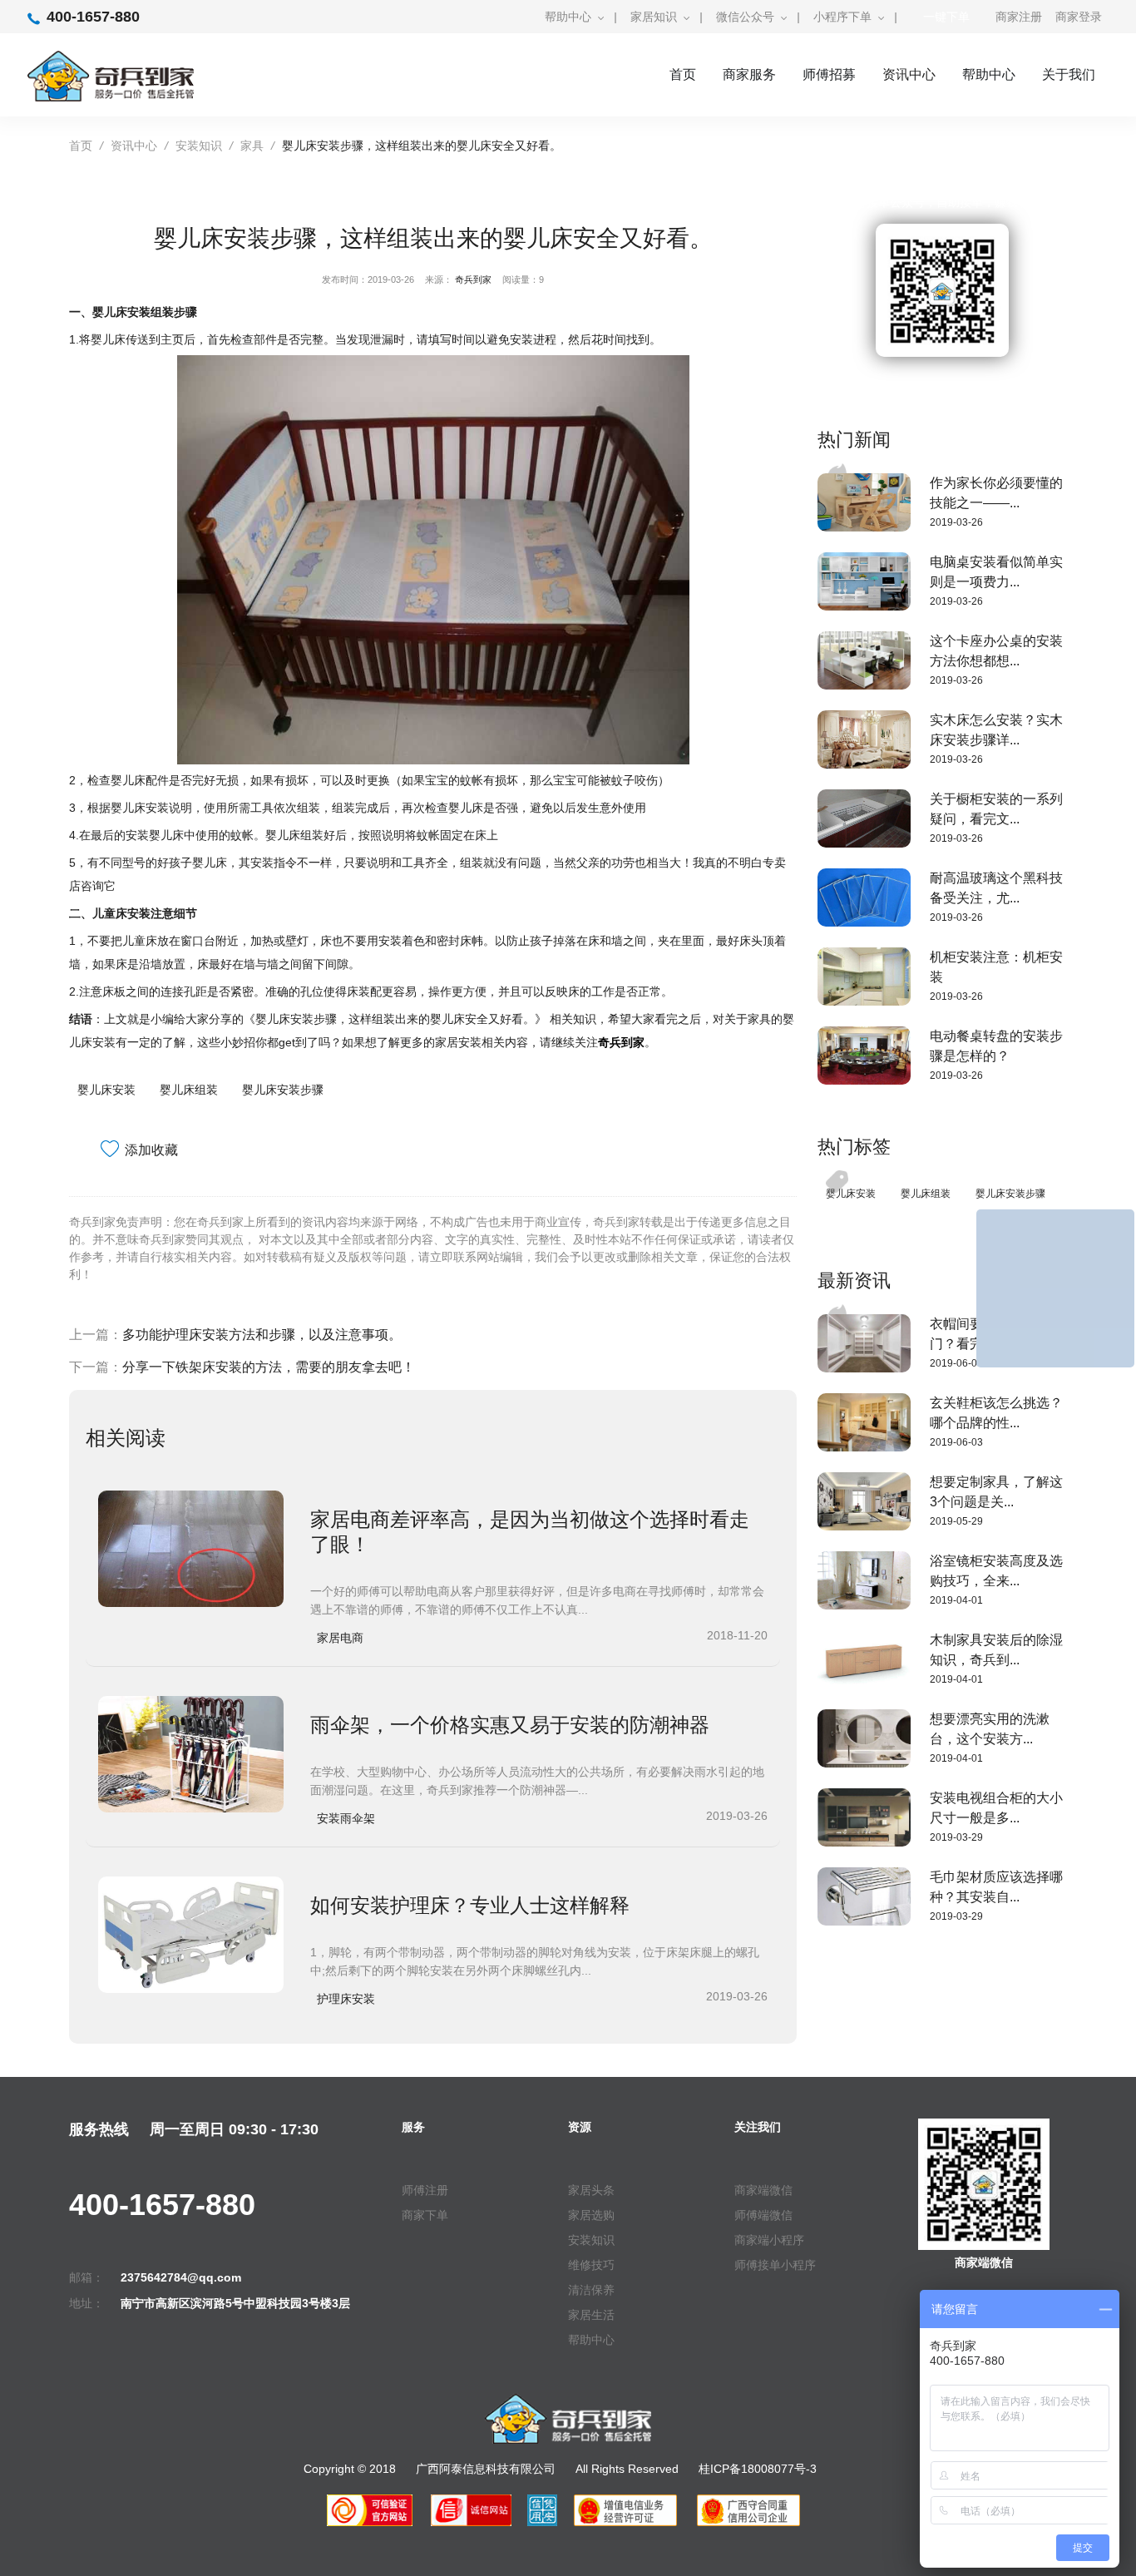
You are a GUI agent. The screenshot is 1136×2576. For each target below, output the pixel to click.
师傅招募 (829, 74)
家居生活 (591, 2315)
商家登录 (1079, 17)
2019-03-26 (956, 522)
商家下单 (425, 2215)
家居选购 (591, 2215)
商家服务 (749, 74)
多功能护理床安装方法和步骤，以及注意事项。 (262, 1335)
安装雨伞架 (346, 1818)
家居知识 (654, 17)
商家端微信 (763, 2190)
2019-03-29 (956, 1837)
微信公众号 (745, 17)
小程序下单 (842, 17)
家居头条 (591, 2190)
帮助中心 (568, 17)
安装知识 (199, 146)
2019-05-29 (956, 1521)
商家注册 (1019, 17)
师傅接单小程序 (775, 2265)
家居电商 (340, 1638)
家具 (252, 146)
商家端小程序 (769, 2240)
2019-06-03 (956, 1363)
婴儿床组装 (189, 1090)
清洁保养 (591, 2290)
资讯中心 (909, 74)
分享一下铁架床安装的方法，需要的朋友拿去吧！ (269, 1367)
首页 (683, 74)
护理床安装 (346, 1999)
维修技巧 (591, 2265)
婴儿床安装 (106, 1090)
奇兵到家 (473, 279)
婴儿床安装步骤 (283, 1090)
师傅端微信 (763, 2215)
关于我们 (1069, 74)
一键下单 (946, 17)
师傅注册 (425, 2190)
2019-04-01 (956, 1600)
